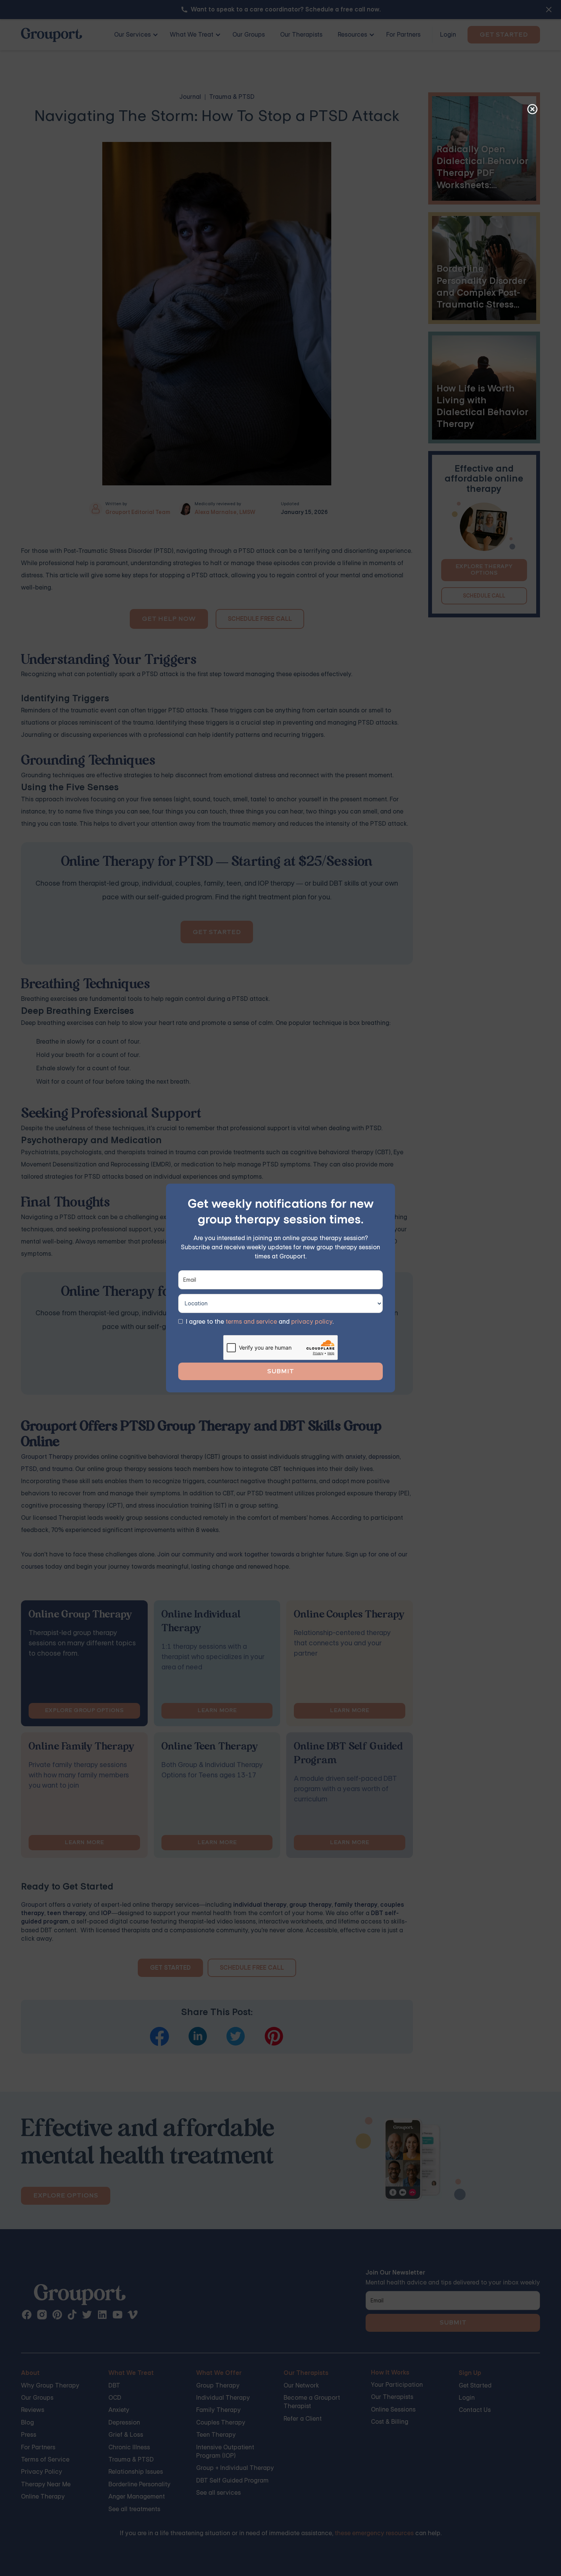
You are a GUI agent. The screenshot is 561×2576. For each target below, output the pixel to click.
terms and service (251, 1322)
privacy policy (312, 1322)
